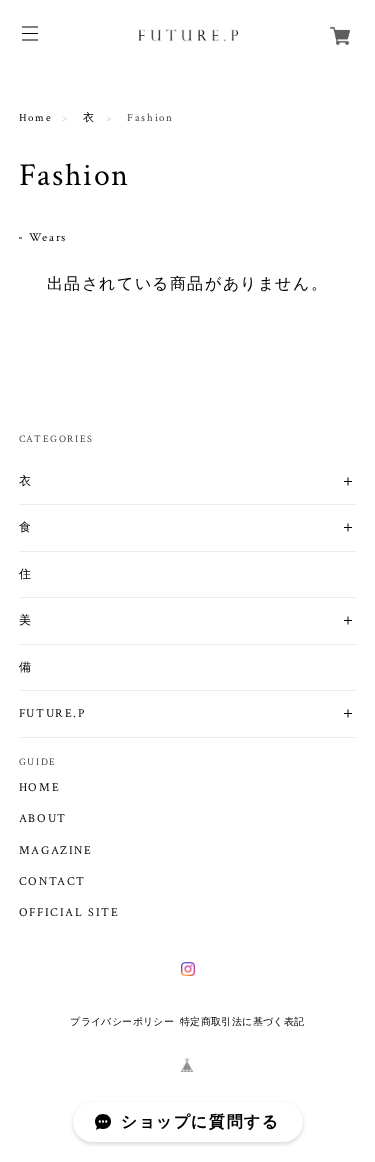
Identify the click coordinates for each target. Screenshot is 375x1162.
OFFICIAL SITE (69, 913)
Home (35, 118)
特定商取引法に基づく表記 (242, 1021)
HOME (39, 788)
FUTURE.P (52, 713)
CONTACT (52, 882)
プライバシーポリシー (122, 1021)
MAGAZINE (56, 851)
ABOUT (43, 819)
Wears (48, 237)
